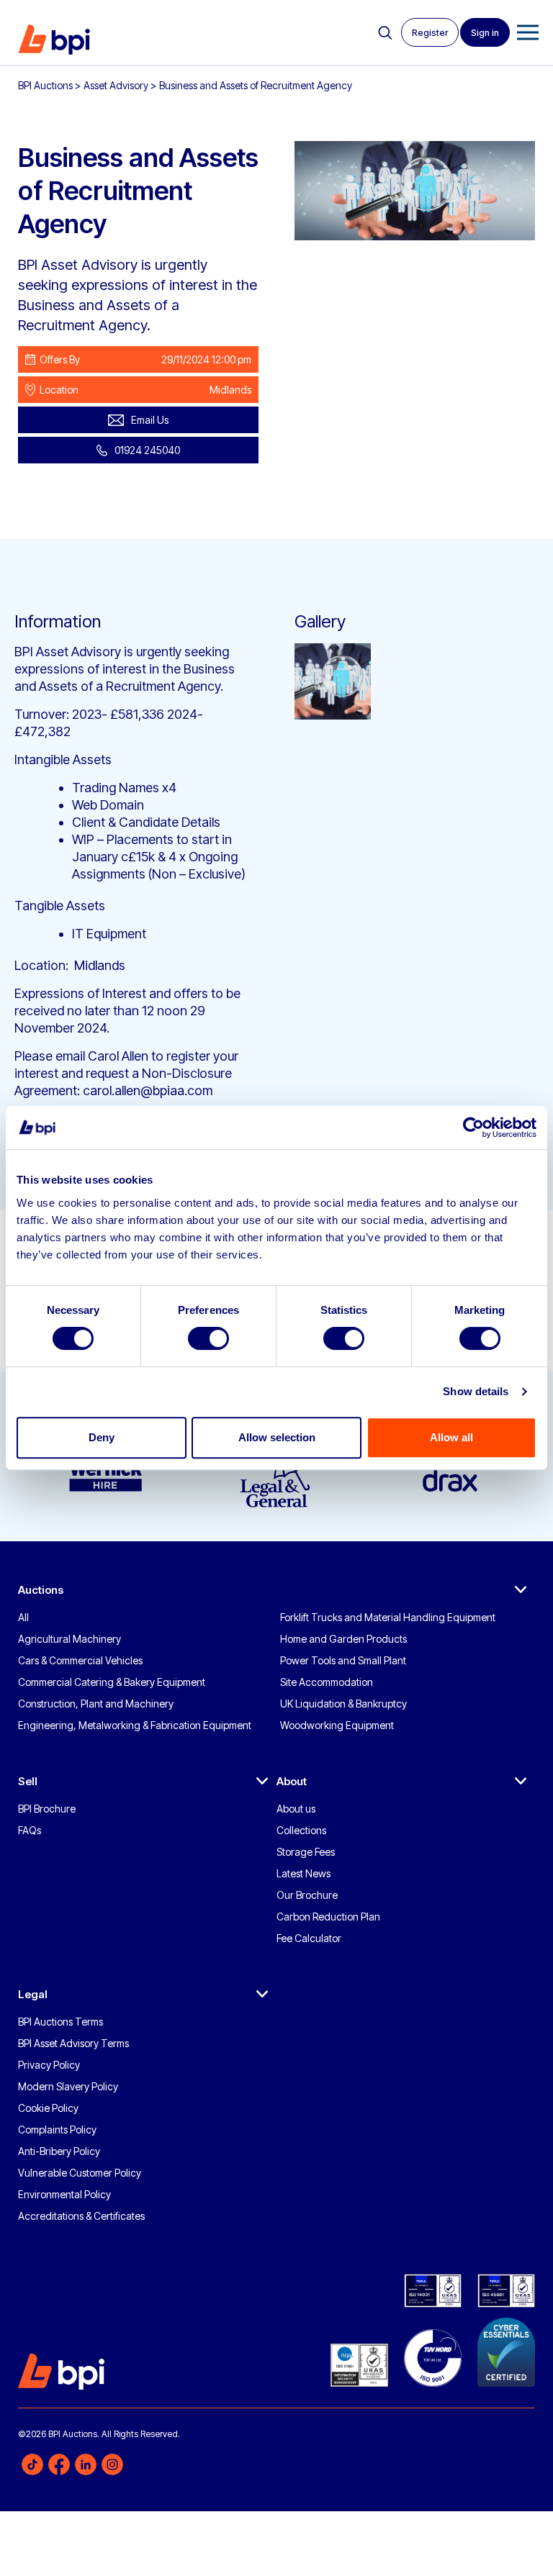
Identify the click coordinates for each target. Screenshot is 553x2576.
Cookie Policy (48, 2108)
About (292, 1781)
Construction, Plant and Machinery (96, 1704)
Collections (301, 1830)
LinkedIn (86, 2464)
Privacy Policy (49, 2065)
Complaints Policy (57, 2130)
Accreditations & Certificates (81, 2216)
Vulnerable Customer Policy (80, 2173)
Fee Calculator (309, 1938)
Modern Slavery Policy (68, 2086)
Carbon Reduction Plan (328, 1917)
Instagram (112, 2464)
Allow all (451, 1437)
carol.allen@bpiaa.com (148, 1090)
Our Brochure (307, 1895)
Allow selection (277, 1437)
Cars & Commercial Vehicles (80, 1660)
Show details (476, 1391)
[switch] (208, 1338)
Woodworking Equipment (337, 1725)
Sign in (485, 33)
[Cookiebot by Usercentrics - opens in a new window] (473, 1128)
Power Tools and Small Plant (343, 1660)
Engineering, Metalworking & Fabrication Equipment (135, 1725)
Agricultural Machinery (69, 1639)
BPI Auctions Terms (60, 2022)
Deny (102, 1437)
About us (296, 1809)
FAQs (30, 1830)
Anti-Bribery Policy (59, 2151)
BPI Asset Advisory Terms (73, 2043)
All (23, 1617)
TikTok (32, 2464)
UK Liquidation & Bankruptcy (343, 1704)
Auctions (41, 1590)
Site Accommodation (327, 1682)
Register (430, 33)
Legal (33, 1994)
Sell (28, 1781)
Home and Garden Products (343, 1639)
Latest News (304, 1873)
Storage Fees (306, 1852)
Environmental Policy (64, 2194)
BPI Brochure (47, 1809)
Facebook (59, 2464)
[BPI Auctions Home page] (54, 40)
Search (385, 33)
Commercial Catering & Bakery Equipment (112, 1682)
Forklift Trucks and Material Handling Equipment (388, 1617)
